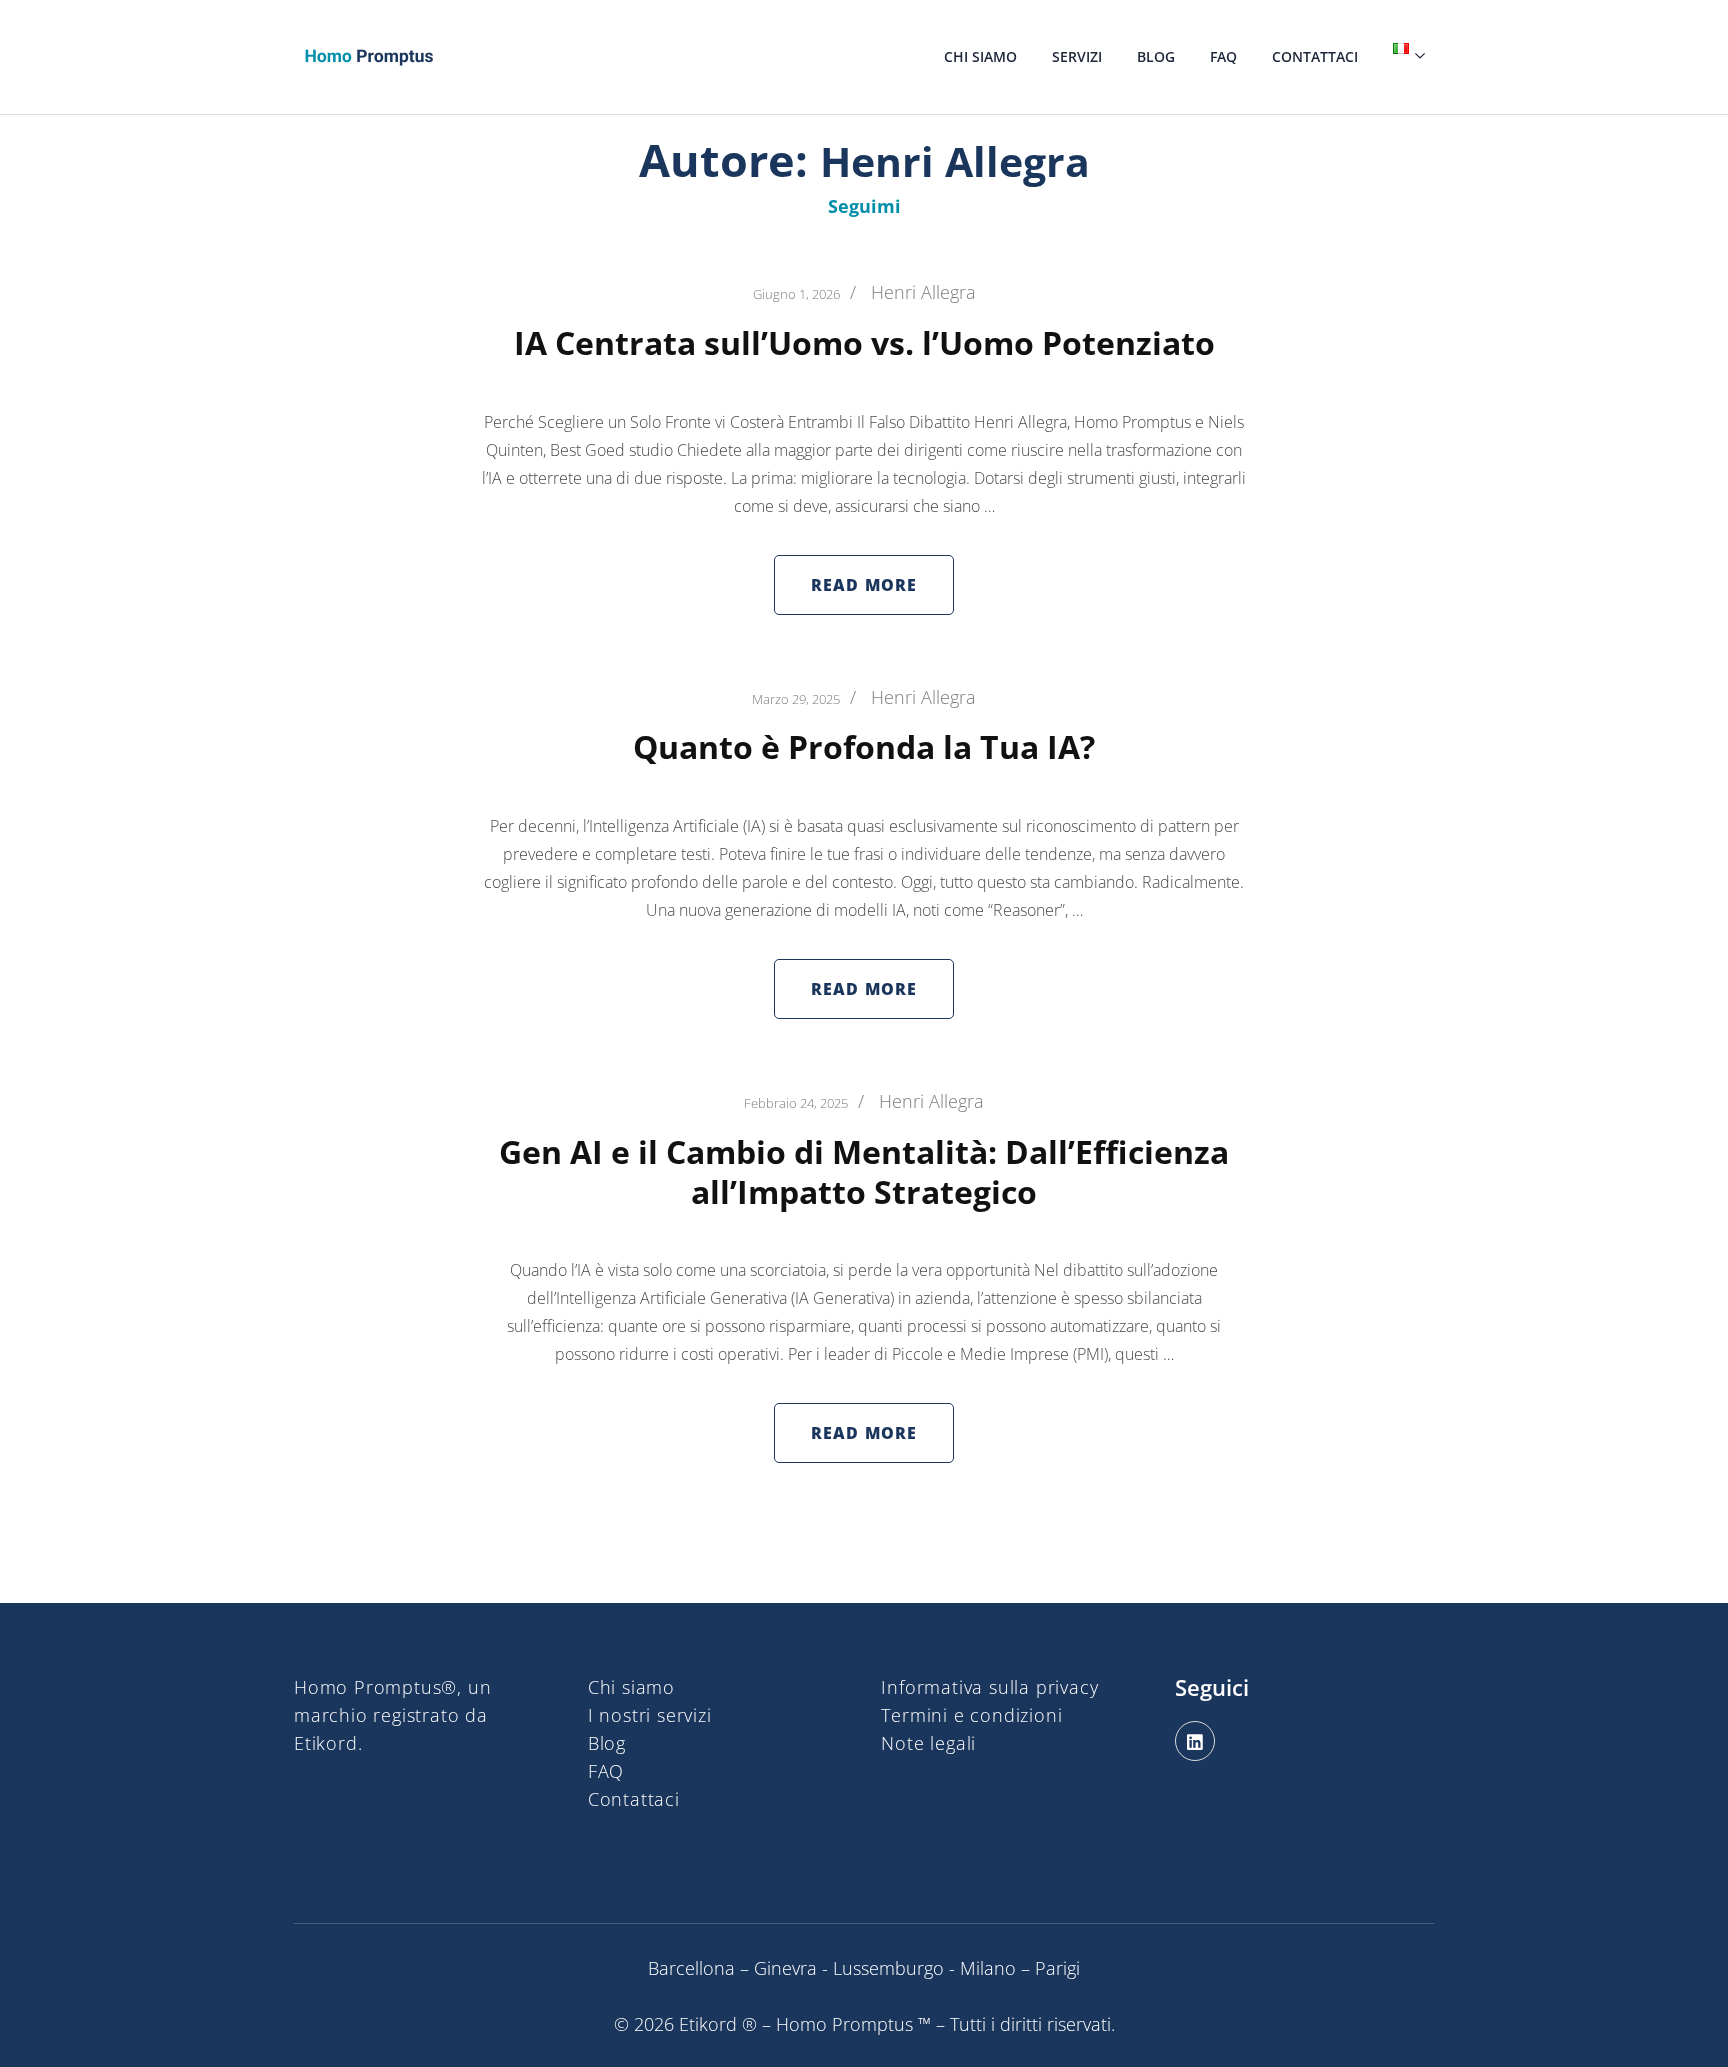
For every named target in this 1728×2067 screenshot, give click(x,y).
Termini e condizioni (971, 1715)
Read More (864, 585)
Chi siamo (980, 56)
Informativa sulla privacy (989, 1687)
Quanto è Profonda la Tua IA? (864, 746)
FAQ (1223, 56)
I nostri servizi (650, 1715)
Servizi (1077, 56)
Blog (1156, 56)
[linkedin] (1195, 1741)
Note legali (928, 1743)
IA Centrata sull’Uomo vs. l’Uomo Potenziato (864, 342)
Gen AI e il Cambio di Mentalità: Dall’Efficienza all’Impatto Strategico (864, 1171)
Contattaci (1315, 56)
